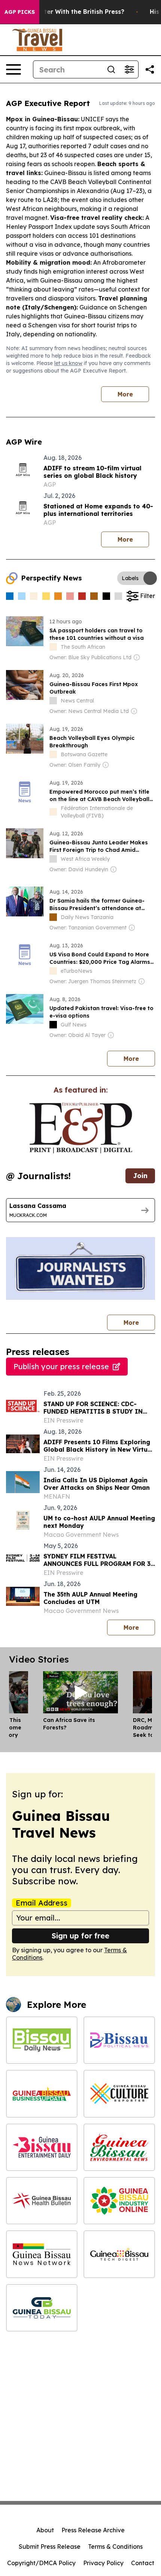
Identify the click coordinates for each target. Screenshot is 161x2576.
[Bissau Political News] (119, 2040)
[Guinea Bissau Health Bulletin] (42, 2201)
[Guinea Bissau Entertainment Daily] (42, 2147)
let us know (68, 363)
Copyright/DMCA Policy (41, 2563)
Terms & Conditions (115, 2547)
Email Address (42, 1903)
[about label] (53, 647)
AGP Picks (20, 12)
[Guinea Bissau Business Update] (42, 2094)
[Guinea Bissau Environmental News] (119, 2147)
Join (140, 1176)
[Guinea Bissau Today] (42, 2308)
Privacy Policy (103, 2563)
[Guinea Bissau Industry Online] (119, 2201)
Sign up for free (80, 1936)
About (45, 2530)
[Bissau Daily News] (42, 2040)
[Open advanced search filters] (129, 69)
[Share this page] (150, 69)
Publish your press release (61, 1366)
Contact (143, 2563)
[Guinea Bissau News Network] (42, 2254)
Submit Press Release (50, 2547)
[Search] (111, 69)
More (125, 394)
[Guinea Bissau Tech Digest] (119, 2254)
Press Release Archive (93, 2530)
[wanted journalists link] (81, 1128)
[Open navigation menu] (13, 69)
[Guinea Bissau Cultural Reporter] (119, 2094)
